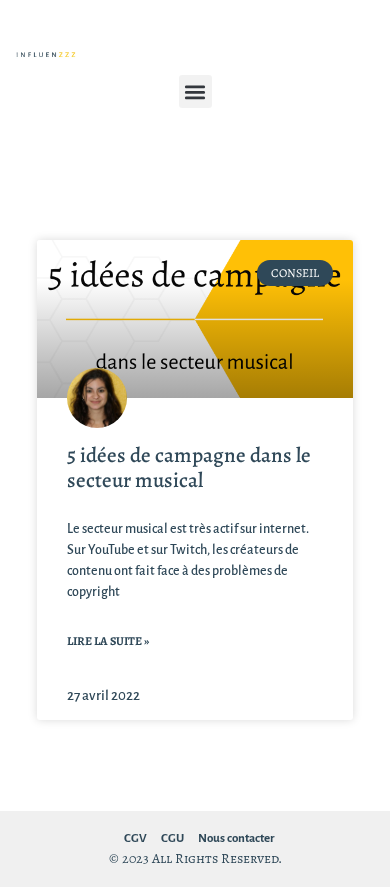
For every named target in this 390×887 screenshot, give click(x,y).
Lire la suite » (108, 641)
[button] (195, 91)
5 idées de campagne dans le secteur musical (189, 467)
